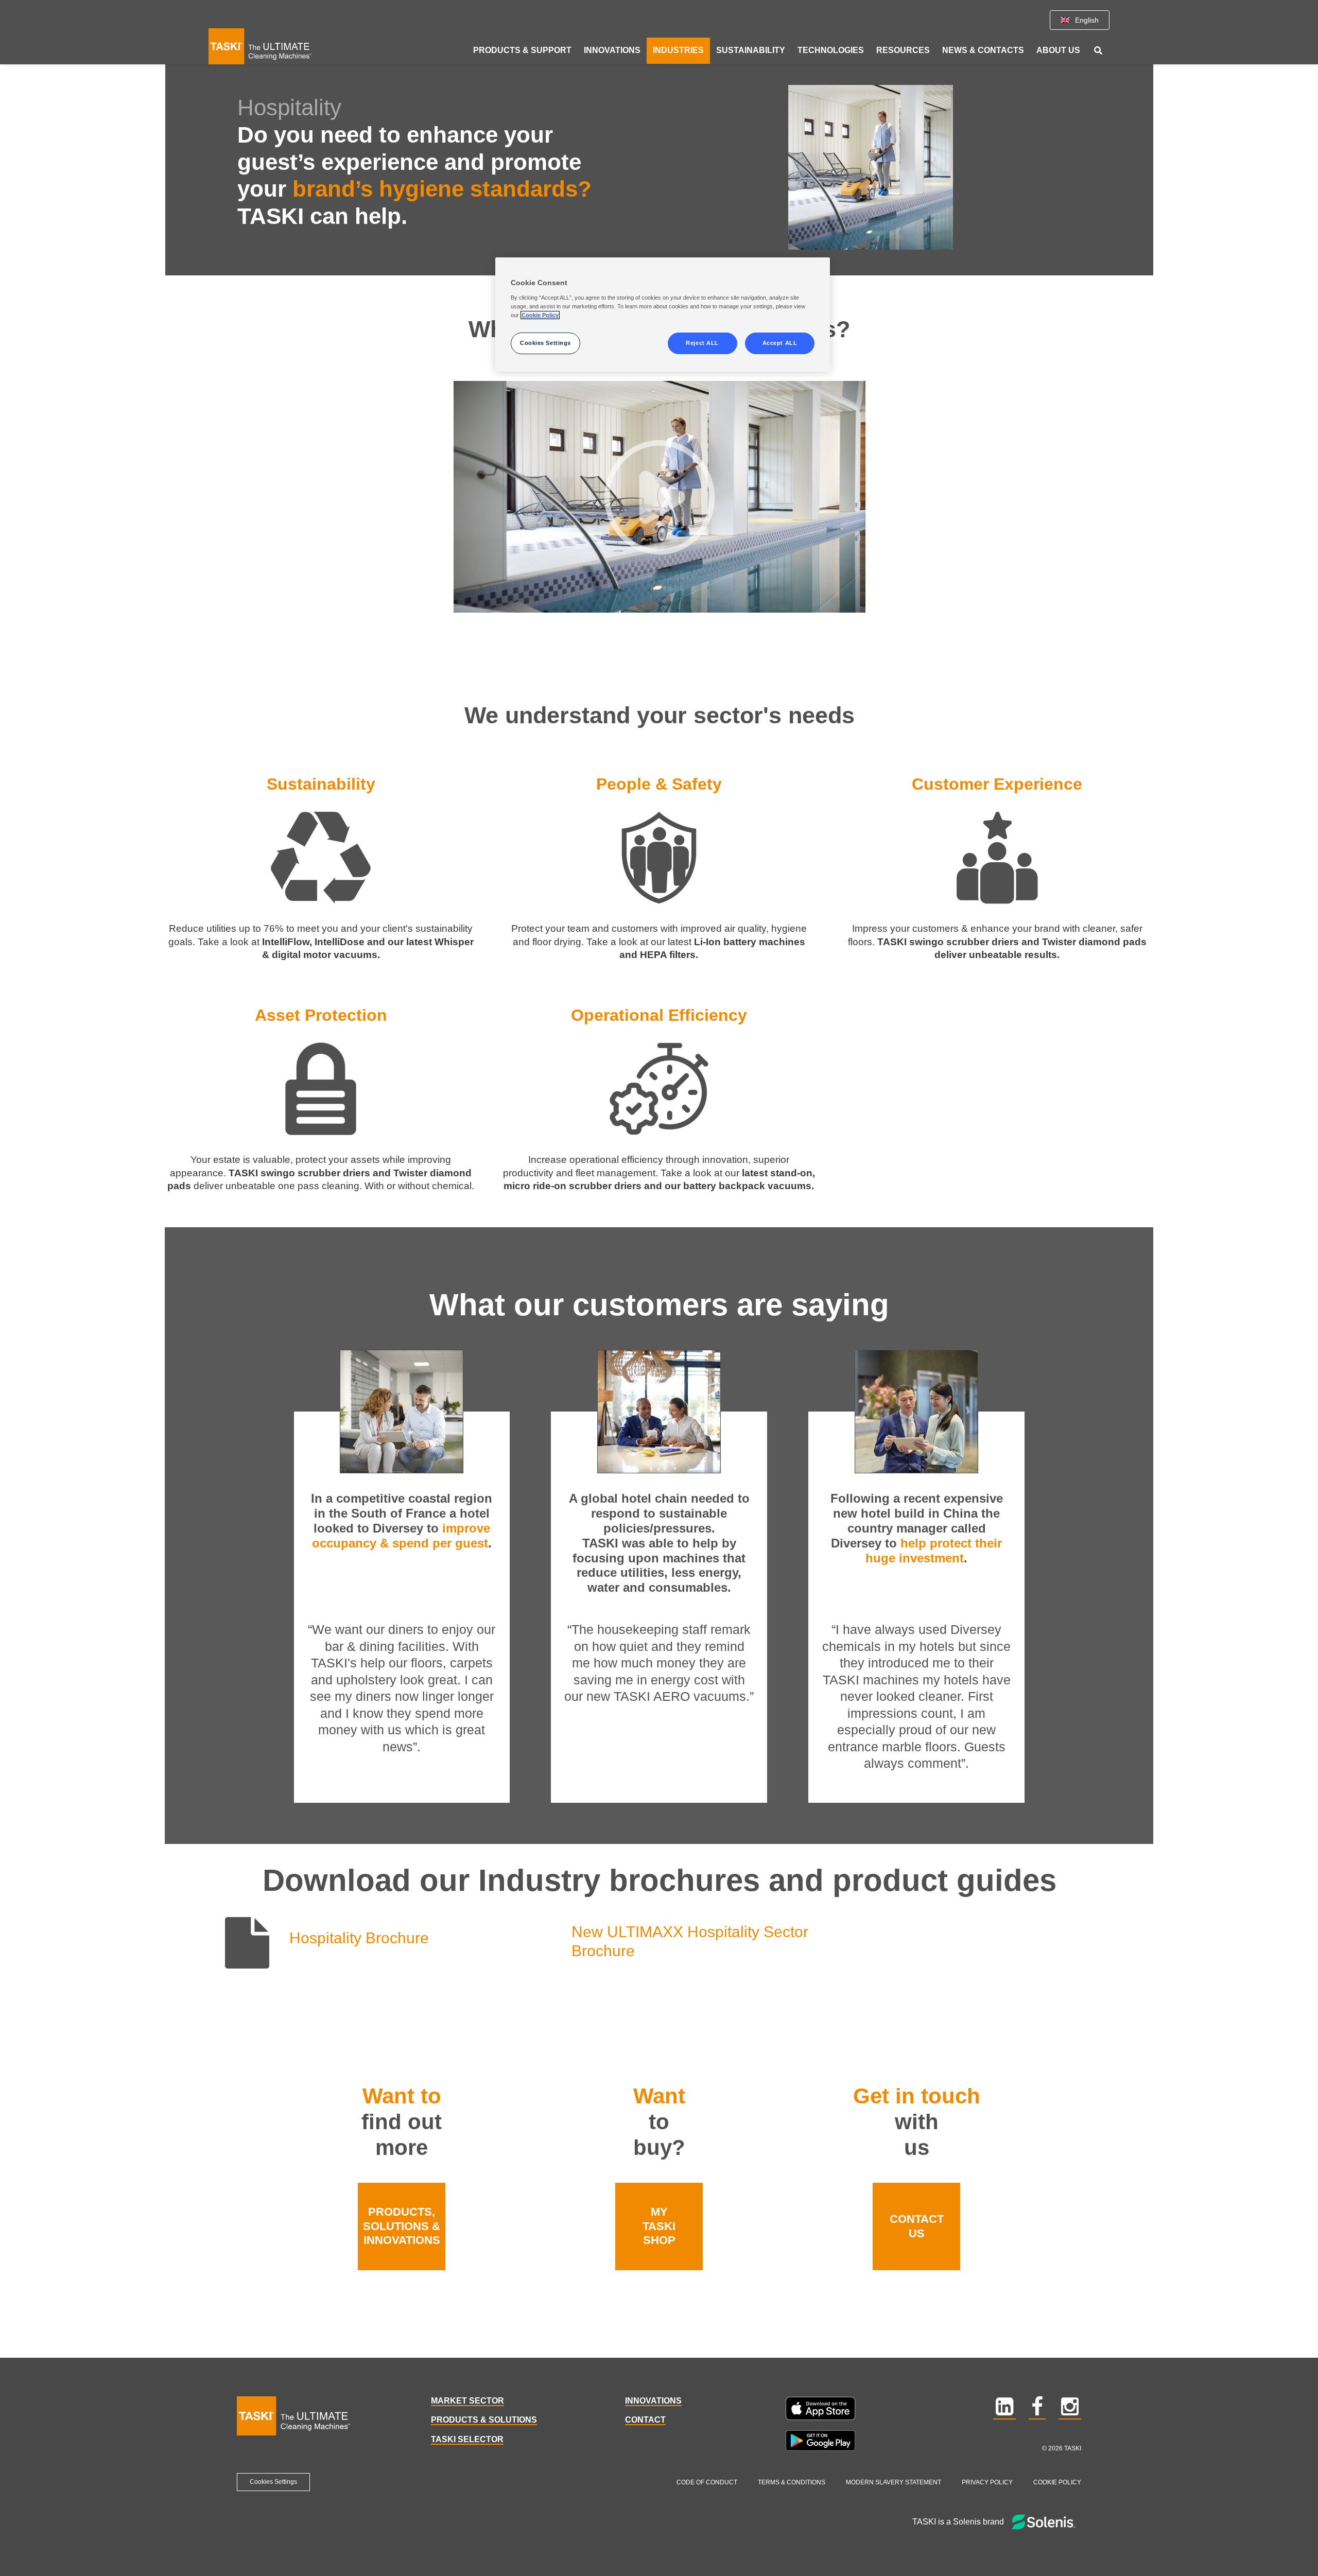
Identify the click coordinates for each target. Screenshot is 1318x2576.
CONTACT (645, 2420)
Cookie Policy (1057, 2482)
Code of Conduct (707, 2482)
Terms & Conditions (792, 2482)
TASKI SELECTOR (467, 2439)
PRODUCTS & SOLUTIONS (484, 2420)
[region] (663, 315)
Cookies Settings (273, 2482)
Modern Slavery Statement (894, 2482)
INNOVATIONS (653, 2401)
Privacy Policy (987, 2482)
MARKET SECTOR (467, 2401)
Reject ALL (702, 343)
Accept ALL (780, 343)
